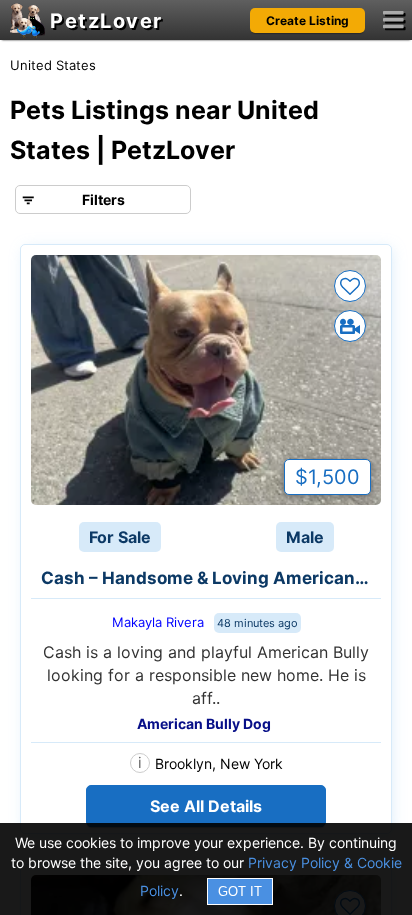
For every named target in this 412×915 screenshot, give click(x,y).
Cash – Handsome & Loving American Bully (211, 578)
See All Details (206, 806)
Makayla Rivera (158, 622)
